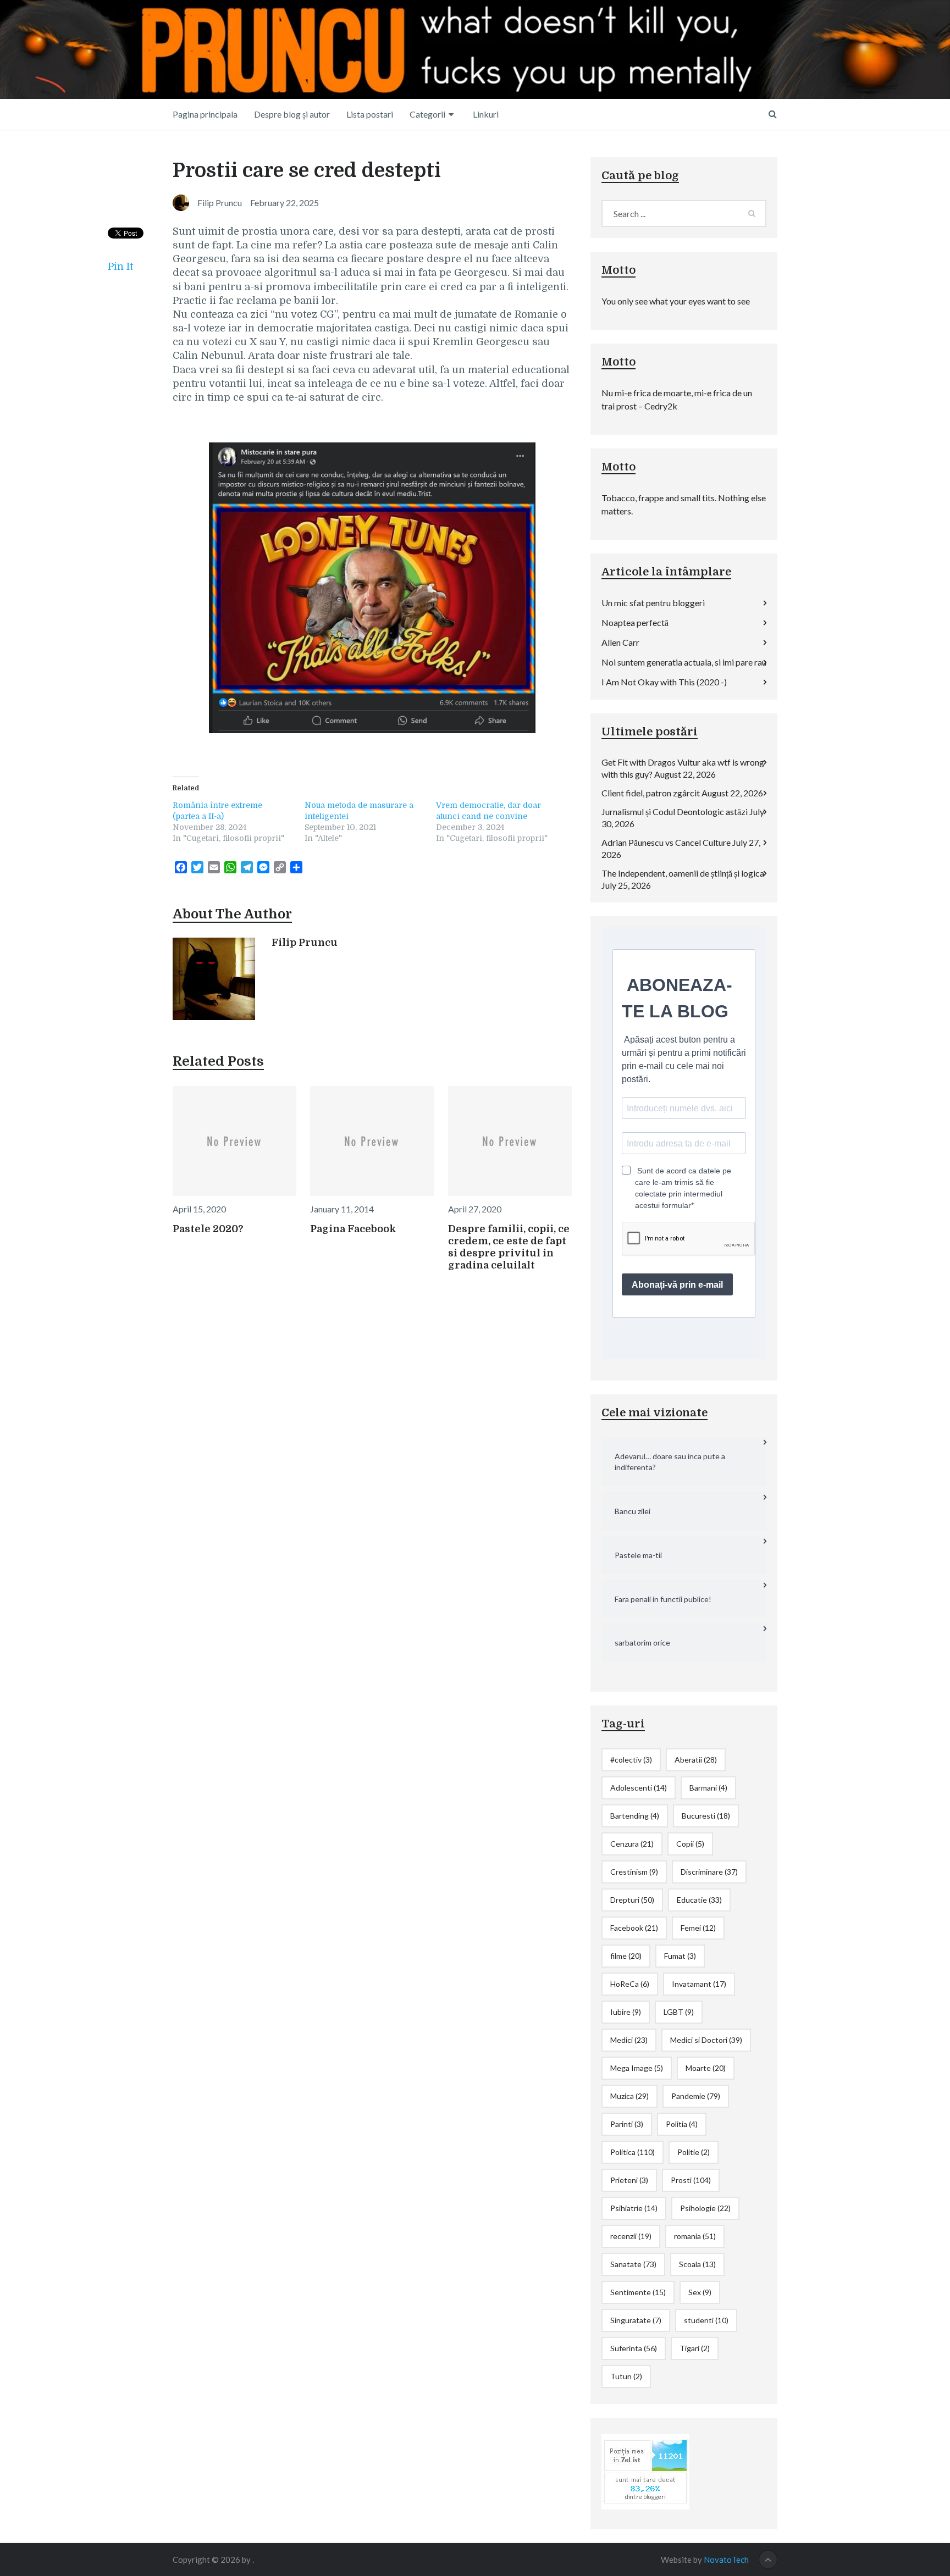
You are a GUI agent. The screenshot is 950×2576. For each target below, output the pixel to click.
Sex (700, 2292)
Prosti (691, 2180)
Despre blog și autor (292, 114)
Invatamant (699, 1984)
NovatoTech (726, 2560)
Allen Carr (620, 642)
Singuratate (636, 2320)
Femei (698, 1928)
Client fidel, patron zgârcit (651, 793)
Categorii (427, 114)
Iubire (626, 2012)
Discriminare (709, 1872)
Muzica (629, 2096)
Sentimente (638, 2292)
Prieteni (629, 2180)
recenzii (631, 2236)
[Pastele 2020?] (234, 1141)
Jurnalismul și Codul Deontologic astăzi (675, 811)
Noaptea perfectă (635, 622)
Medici (629, 2040)
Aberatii (696, 1760)
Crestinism (634, 1872)
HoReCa (630, 1984)
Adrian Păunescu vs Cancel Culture (666, 842)
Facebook (634, 1928)
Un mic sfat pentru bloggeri (653, 603)
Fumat (680, 1956)
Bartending (635, 1816)
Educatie (699, 1900)
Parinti (627, 2124)
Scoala (697, 2264)
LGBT (679, 2012)
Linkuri (486, 114)
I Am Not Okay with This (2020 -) (664, 682)
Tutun (626, 2376)
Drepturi (632, 1900)
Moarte (706, 2068)
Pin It (120, 267)
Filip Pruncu (305, 943)
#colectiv (631, 1760)
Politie (694, 2152)
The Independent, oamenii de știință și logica (683, 873)
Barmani (708, 1788)
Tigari (695, 2348)
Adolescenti (639, 1788)
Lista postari (370, 114)
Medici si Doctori (706, 2040)
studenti (706, 2320)
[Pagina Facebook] (372, 1141)
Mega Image (637, 2068)
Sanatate (633, 2264)
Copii (690, 1844)
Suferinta (634, 2348)
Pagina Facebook (353, 1229)
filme (626, 1956)
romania (695, 2236)
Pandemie (696, 2096)
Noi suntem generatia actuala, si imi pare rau (684, 662)
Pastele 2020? (208, 1229)
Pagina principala (205, 114)
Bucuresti (706, 1816)
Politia (682, 2124)
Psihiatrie (634, 2208)
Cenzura (632, 1844)
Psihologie (705, 2208)
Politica (633, 2152)
